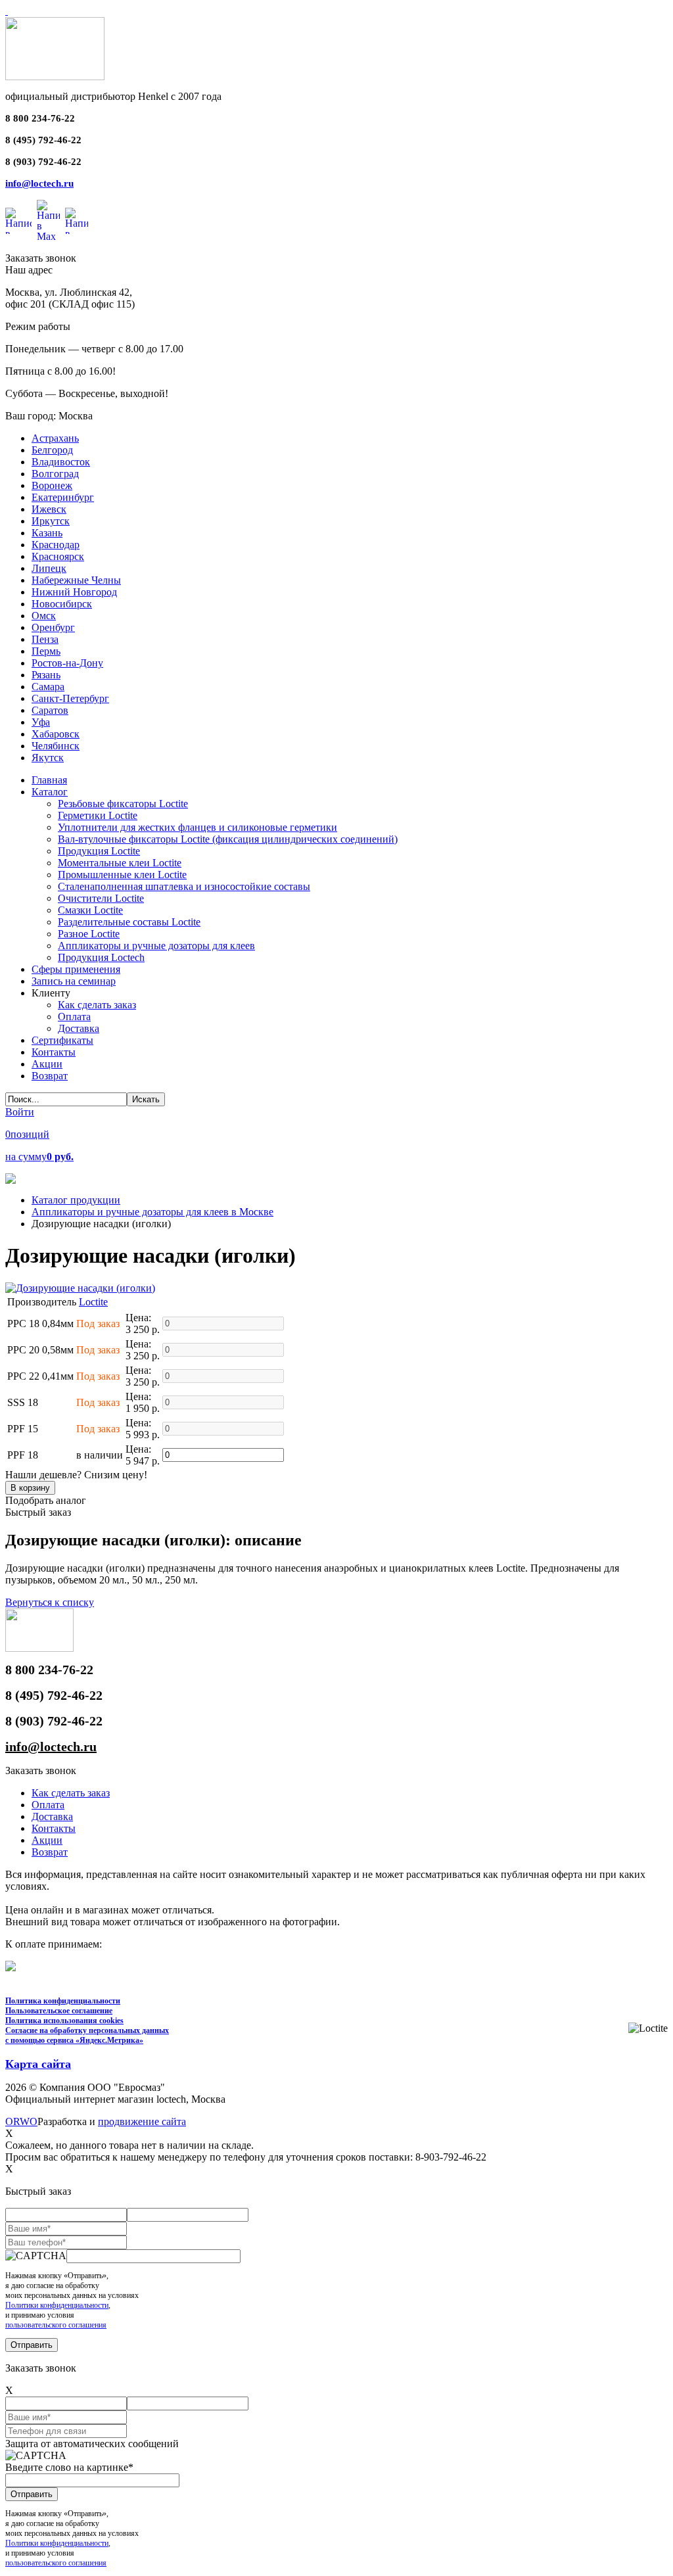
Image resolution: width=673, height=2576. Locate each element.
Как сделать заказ (71, 1793)
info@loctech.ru (39, 183)
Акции (47, 1840)
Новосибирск (62, 604)
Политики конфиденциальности (57, 2305)
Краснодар (56, 545)
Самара (48, 687)
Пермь (46, 651)
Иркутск (51, 521)
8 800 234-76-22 (40, 118)
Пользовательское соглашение (59, 2011)
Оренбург (53, 627)
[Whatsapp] (18, 221)
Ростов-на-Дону (67, 663)
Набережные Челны (76, 580)
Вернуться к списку (50, 1602)
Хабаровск (56, 734)
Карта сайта (38, 2064)
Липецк (49, 568)
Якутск (48, 758)
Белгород (52, 450)
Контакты (54, 1828)
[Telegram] (77, 221)
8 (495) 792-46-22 (43, 140)
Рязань (46, 675)
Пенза (45, 639)
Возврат (50, 1852)
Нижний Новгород (74, 592)
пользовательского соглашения (56, 2325)
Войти (20, 1112)
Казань (47, 533)
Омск (44, 616)
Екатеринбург (63, 497)
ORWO (21, 2121)
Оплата (48, 1805)
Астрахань (55, 438)
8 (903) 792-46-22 (43, 162)
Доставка (52, 1816)
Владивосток (61, 462)
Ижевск (49, 509)
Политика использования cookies (64, 2021)
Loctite (93, 1302)
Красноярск (58, 556)
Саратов (50, 710)
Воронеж (52, 485)
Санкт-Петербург (70, 698)
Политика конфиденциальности (63, 2001)
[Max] (48, 221)
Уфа (41, 722)
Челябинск (56, 746)
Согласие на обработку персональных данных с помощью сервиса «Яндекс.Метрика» (87, 2035)
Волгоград (55, 474)
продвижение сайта (142, 2121)
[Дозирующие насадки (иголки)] (80, 1288)
